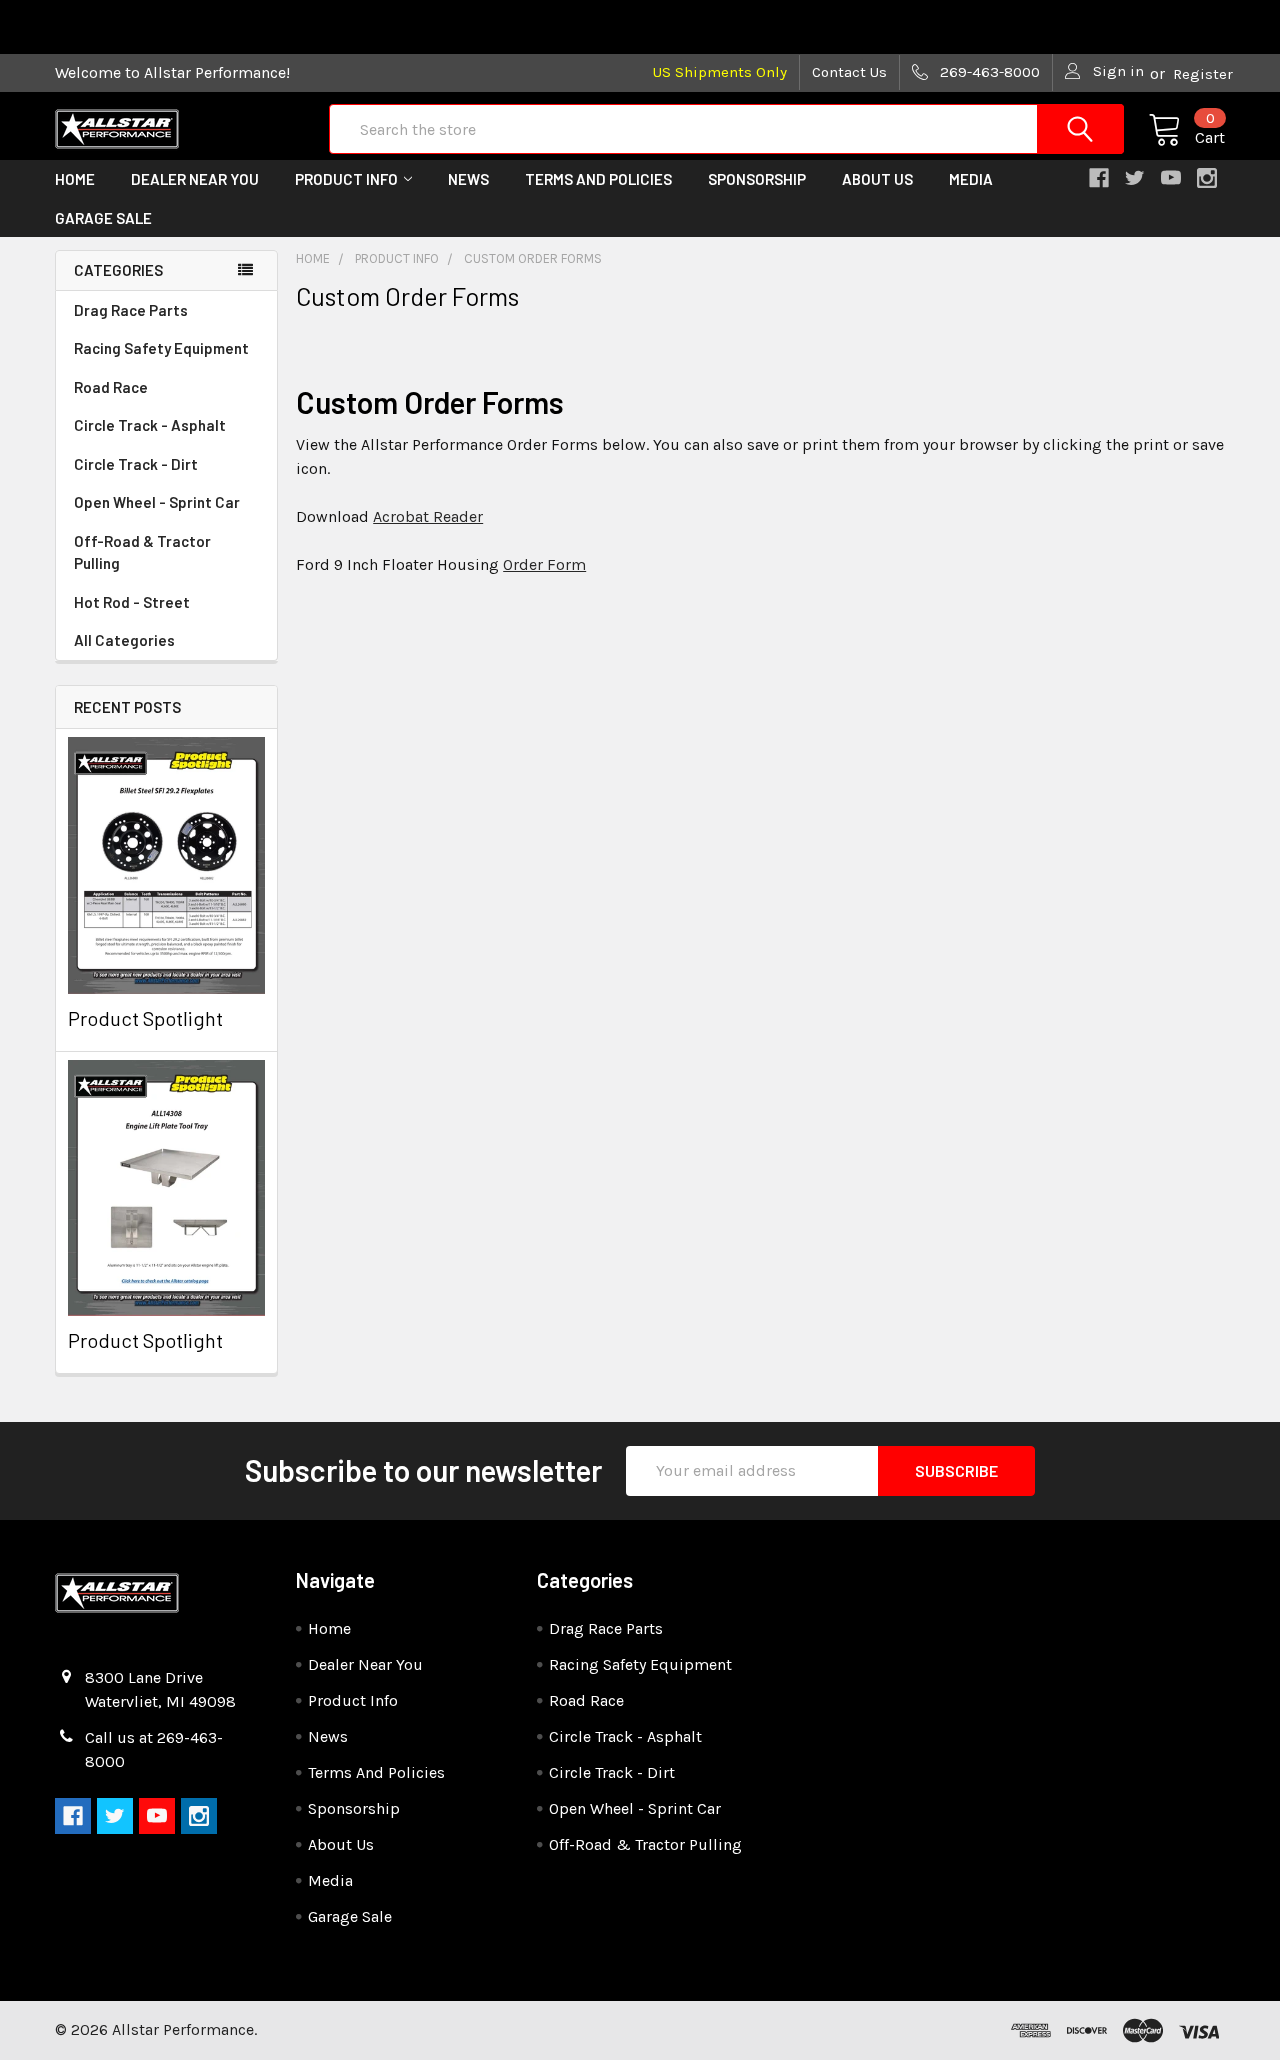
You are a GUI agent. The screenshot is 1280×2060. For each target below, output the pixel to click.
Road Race (111, 387)
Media (971, 179)
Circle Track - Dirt (136, 464)
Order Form (544, 564)
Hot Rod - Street (132, 602)
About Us (877, 179)
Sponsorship (757, 179)
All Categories (124, 640)
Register (1203, 74)
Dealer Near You (195, 179)
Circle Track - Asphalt (150, 425)
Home (75, 179)
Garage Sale (103, 218)
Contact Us (849, 72)
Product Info (346, 179)
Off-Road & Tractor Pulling (142, 552)
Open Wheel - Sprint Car (157, 502)
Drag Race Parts (131, 310)
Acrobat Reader (428, 516)
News (468, 179)
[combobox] (726, 129)
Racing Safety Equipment (161, 348)
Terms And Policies (598, 179)
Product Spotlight (145, 1018)
